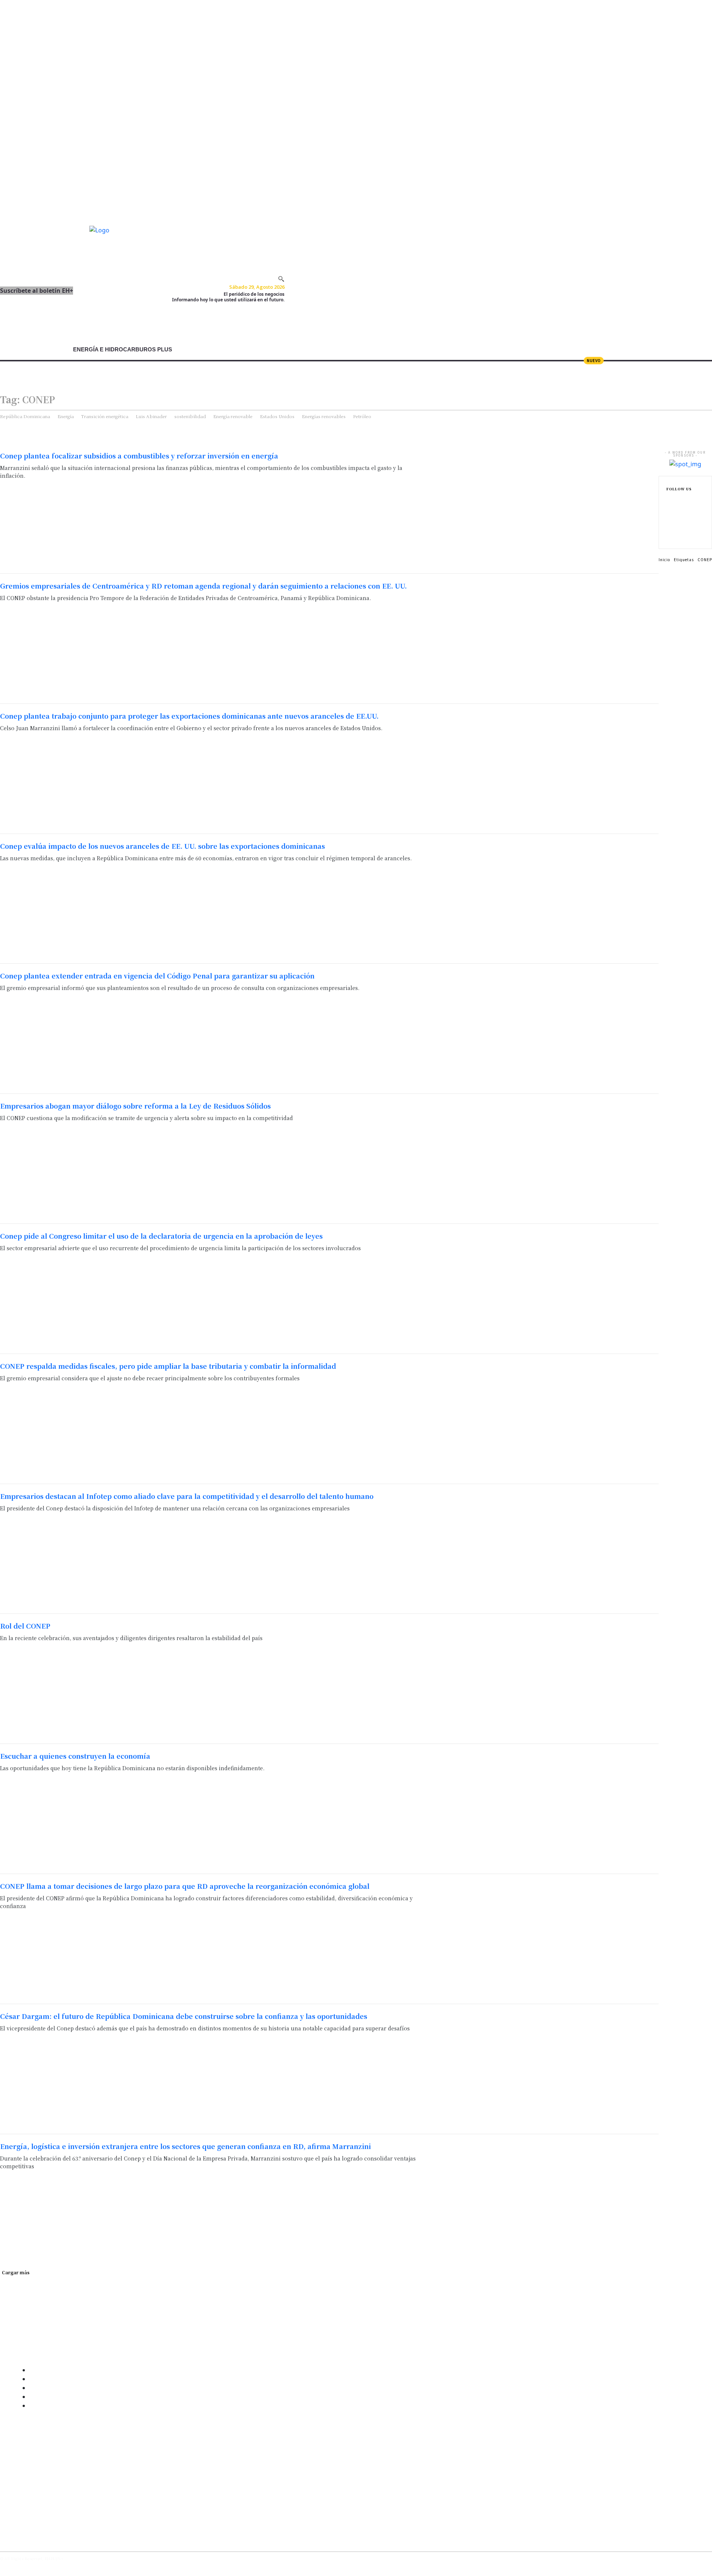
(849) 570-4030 (22, 2456)
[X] (669, 535)
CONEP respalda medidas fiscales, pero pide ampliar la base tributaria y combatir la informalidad (168, 1366)
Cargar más (16, 2272)
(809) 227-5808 (22, 2447)
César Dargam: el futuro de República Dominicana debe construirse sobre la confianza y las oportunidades (184, 2016)
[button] (281, 279)
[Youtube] (51, 2534)
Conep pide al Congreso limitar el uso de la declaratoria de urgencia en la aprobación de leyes (161, 1236)
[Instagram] (669, 511)
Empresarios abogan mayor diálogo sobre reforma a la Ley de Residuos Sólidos (135, 1106)
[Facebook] (669, 500)
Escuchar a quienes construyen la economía (75, 1756)
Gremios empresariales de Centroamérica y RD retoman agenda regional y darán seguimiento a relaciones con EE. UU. (203, 586)
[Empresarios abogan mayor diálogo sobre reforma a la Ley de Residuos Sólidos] (543, 1159)
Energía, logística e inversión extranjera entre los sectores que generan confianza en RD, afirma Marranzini (185, 2146)
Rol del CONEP (25, 1626)
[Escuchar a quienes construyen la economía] (543, 1809)
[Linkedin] (669, 523)
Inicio (664, 559)
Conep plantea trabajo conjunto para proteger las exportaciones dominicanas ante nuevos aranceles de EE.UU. (189, 716)
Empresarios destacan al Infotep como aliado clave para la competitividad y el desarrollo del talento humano (187, 1496)
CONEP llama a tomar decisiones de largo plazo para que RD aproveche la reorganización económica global (185, 1886)
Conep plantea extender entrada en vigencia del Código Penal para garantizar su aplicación (157, 976)
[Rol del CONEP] (543, 1679)
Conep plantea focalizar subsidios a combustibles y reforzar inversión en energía (139, 456)
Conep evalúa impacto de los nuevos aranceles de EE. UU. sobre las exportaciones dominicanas (162, 846)
